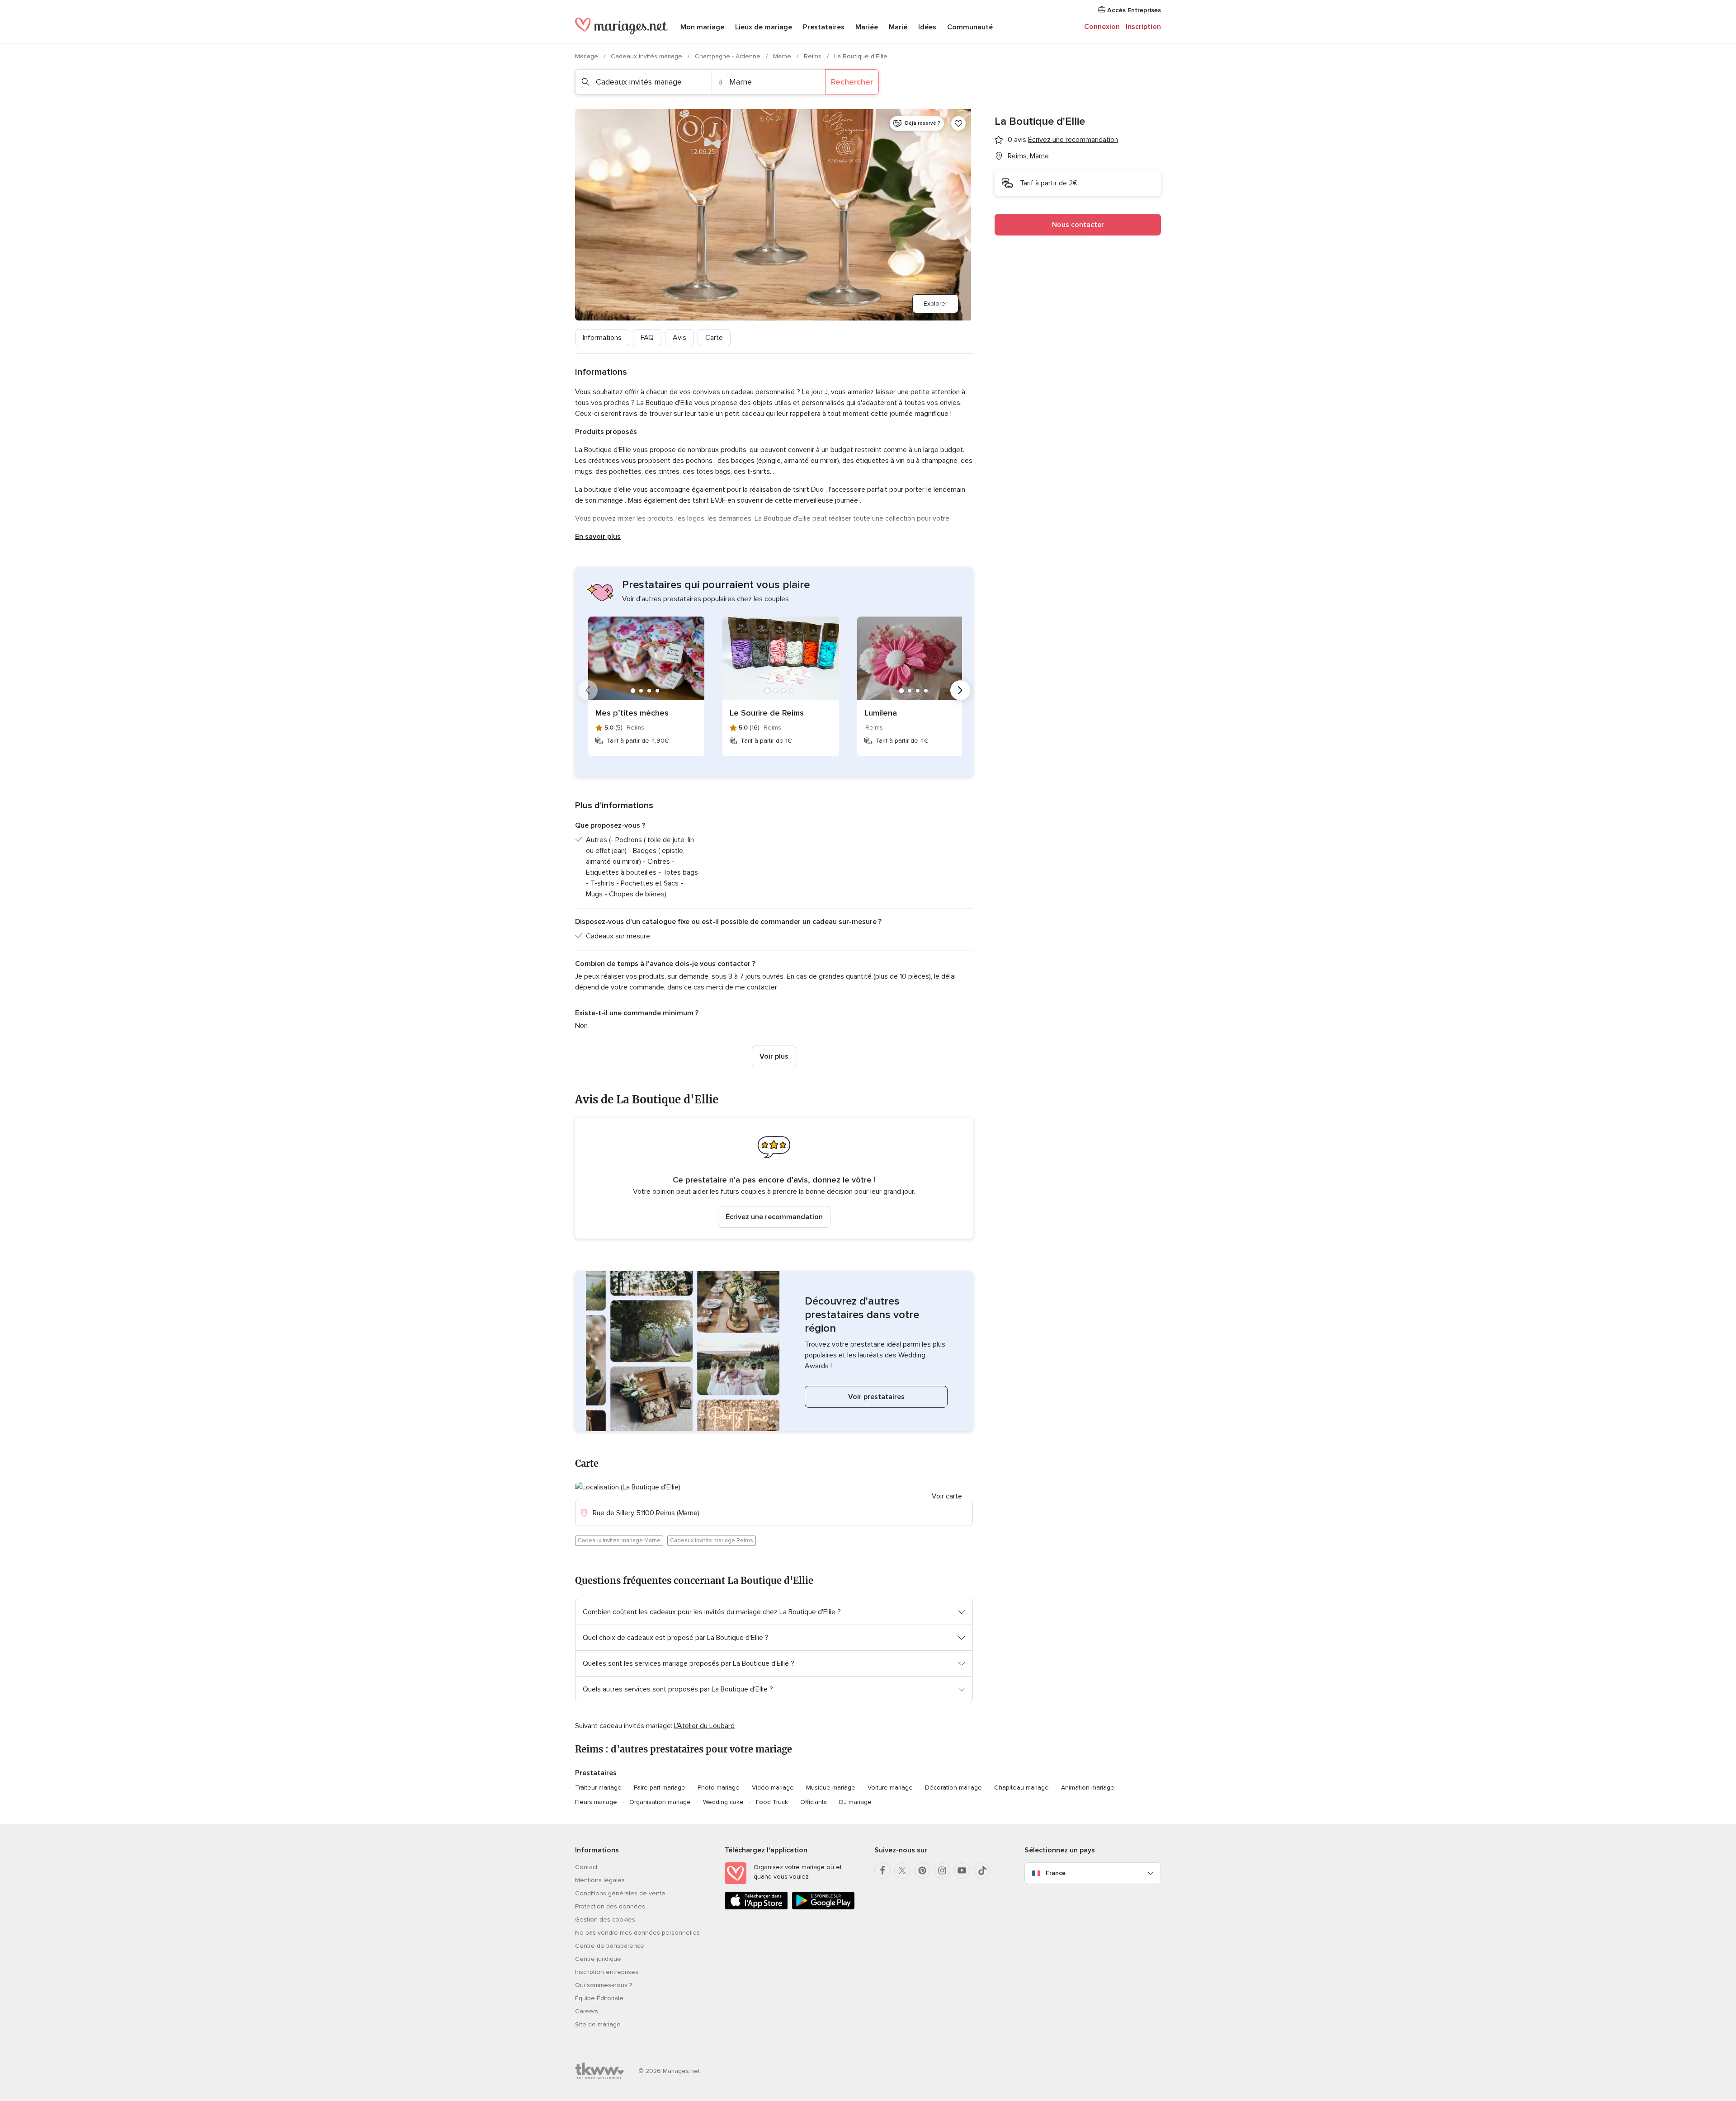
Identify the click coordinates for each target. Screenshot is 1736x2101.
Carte (714, 338)
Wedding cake (723, 1802)
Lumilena (881, 713)
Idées (927, 27)
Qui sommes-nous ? (604, 1985)
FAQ (647, 338)
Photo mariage (719, 1788)
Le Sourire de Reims (767, 713)
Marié (898, 27)
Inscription (1143, 27)
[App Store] (756, 1908)
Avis (679, 338)
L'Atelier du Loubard (704, 1726)
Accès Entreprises (1133, 10)
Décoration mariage (953, 1788)
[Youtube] (962, 1870)
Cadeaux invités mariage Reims (712, 1540)
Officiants (814, 1802)
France (1056, 1873)
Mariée (867, 27)
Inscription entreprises (607, 1972)
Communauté (970, 27)
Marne (783, 56)
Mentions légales (600, 1880)
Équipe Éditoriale (599, 1998)
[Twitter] (902, 1870)
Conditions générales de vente (620, 1893)
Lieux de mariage (764, 27)
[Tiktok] (982, 1870)
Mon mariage (702, 27)
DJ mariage (855, 1802)
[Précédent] (588, 690)
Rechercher (852, 82)
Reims (814, 56)
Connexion (1102, 27)
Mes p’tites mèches (632, 713)
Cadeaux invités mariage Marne (619, 1540)
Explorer (935, 304)
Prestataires (824, 27)
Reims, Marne (1028, 156)
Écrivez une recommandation (774, 1217)
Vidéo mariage (773, 1788)
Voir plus (774, 1056)
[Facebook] (882, 1870)
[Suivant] (960, 690)
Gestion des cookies (605, 1920)
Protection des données (610, 1906)
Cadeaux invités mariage (647, 56)
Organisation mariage (660, 1802)
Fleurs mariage (596, 1802)
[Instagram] (942, 1870)
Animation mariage (1088, 1788)
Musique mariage (831, 1788)
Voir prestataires (876, 1397)
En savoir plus (598, 537)
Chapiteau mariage (1021, 1788)
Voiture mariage (890, 1788)
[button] (774, 1178)
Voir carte (947, 1496)
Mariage (587, 56)
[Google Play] (823, 1908)
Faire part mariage (660, 1788)
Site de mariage (598, 2024)
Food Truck (772, 1802)
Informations (602, 338)
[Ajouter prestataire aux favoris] (958, 123)
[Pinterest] (922, 1870)
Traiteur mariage (598, 1788)
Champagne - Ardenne (729, 56)
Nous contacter (1078, 225)
